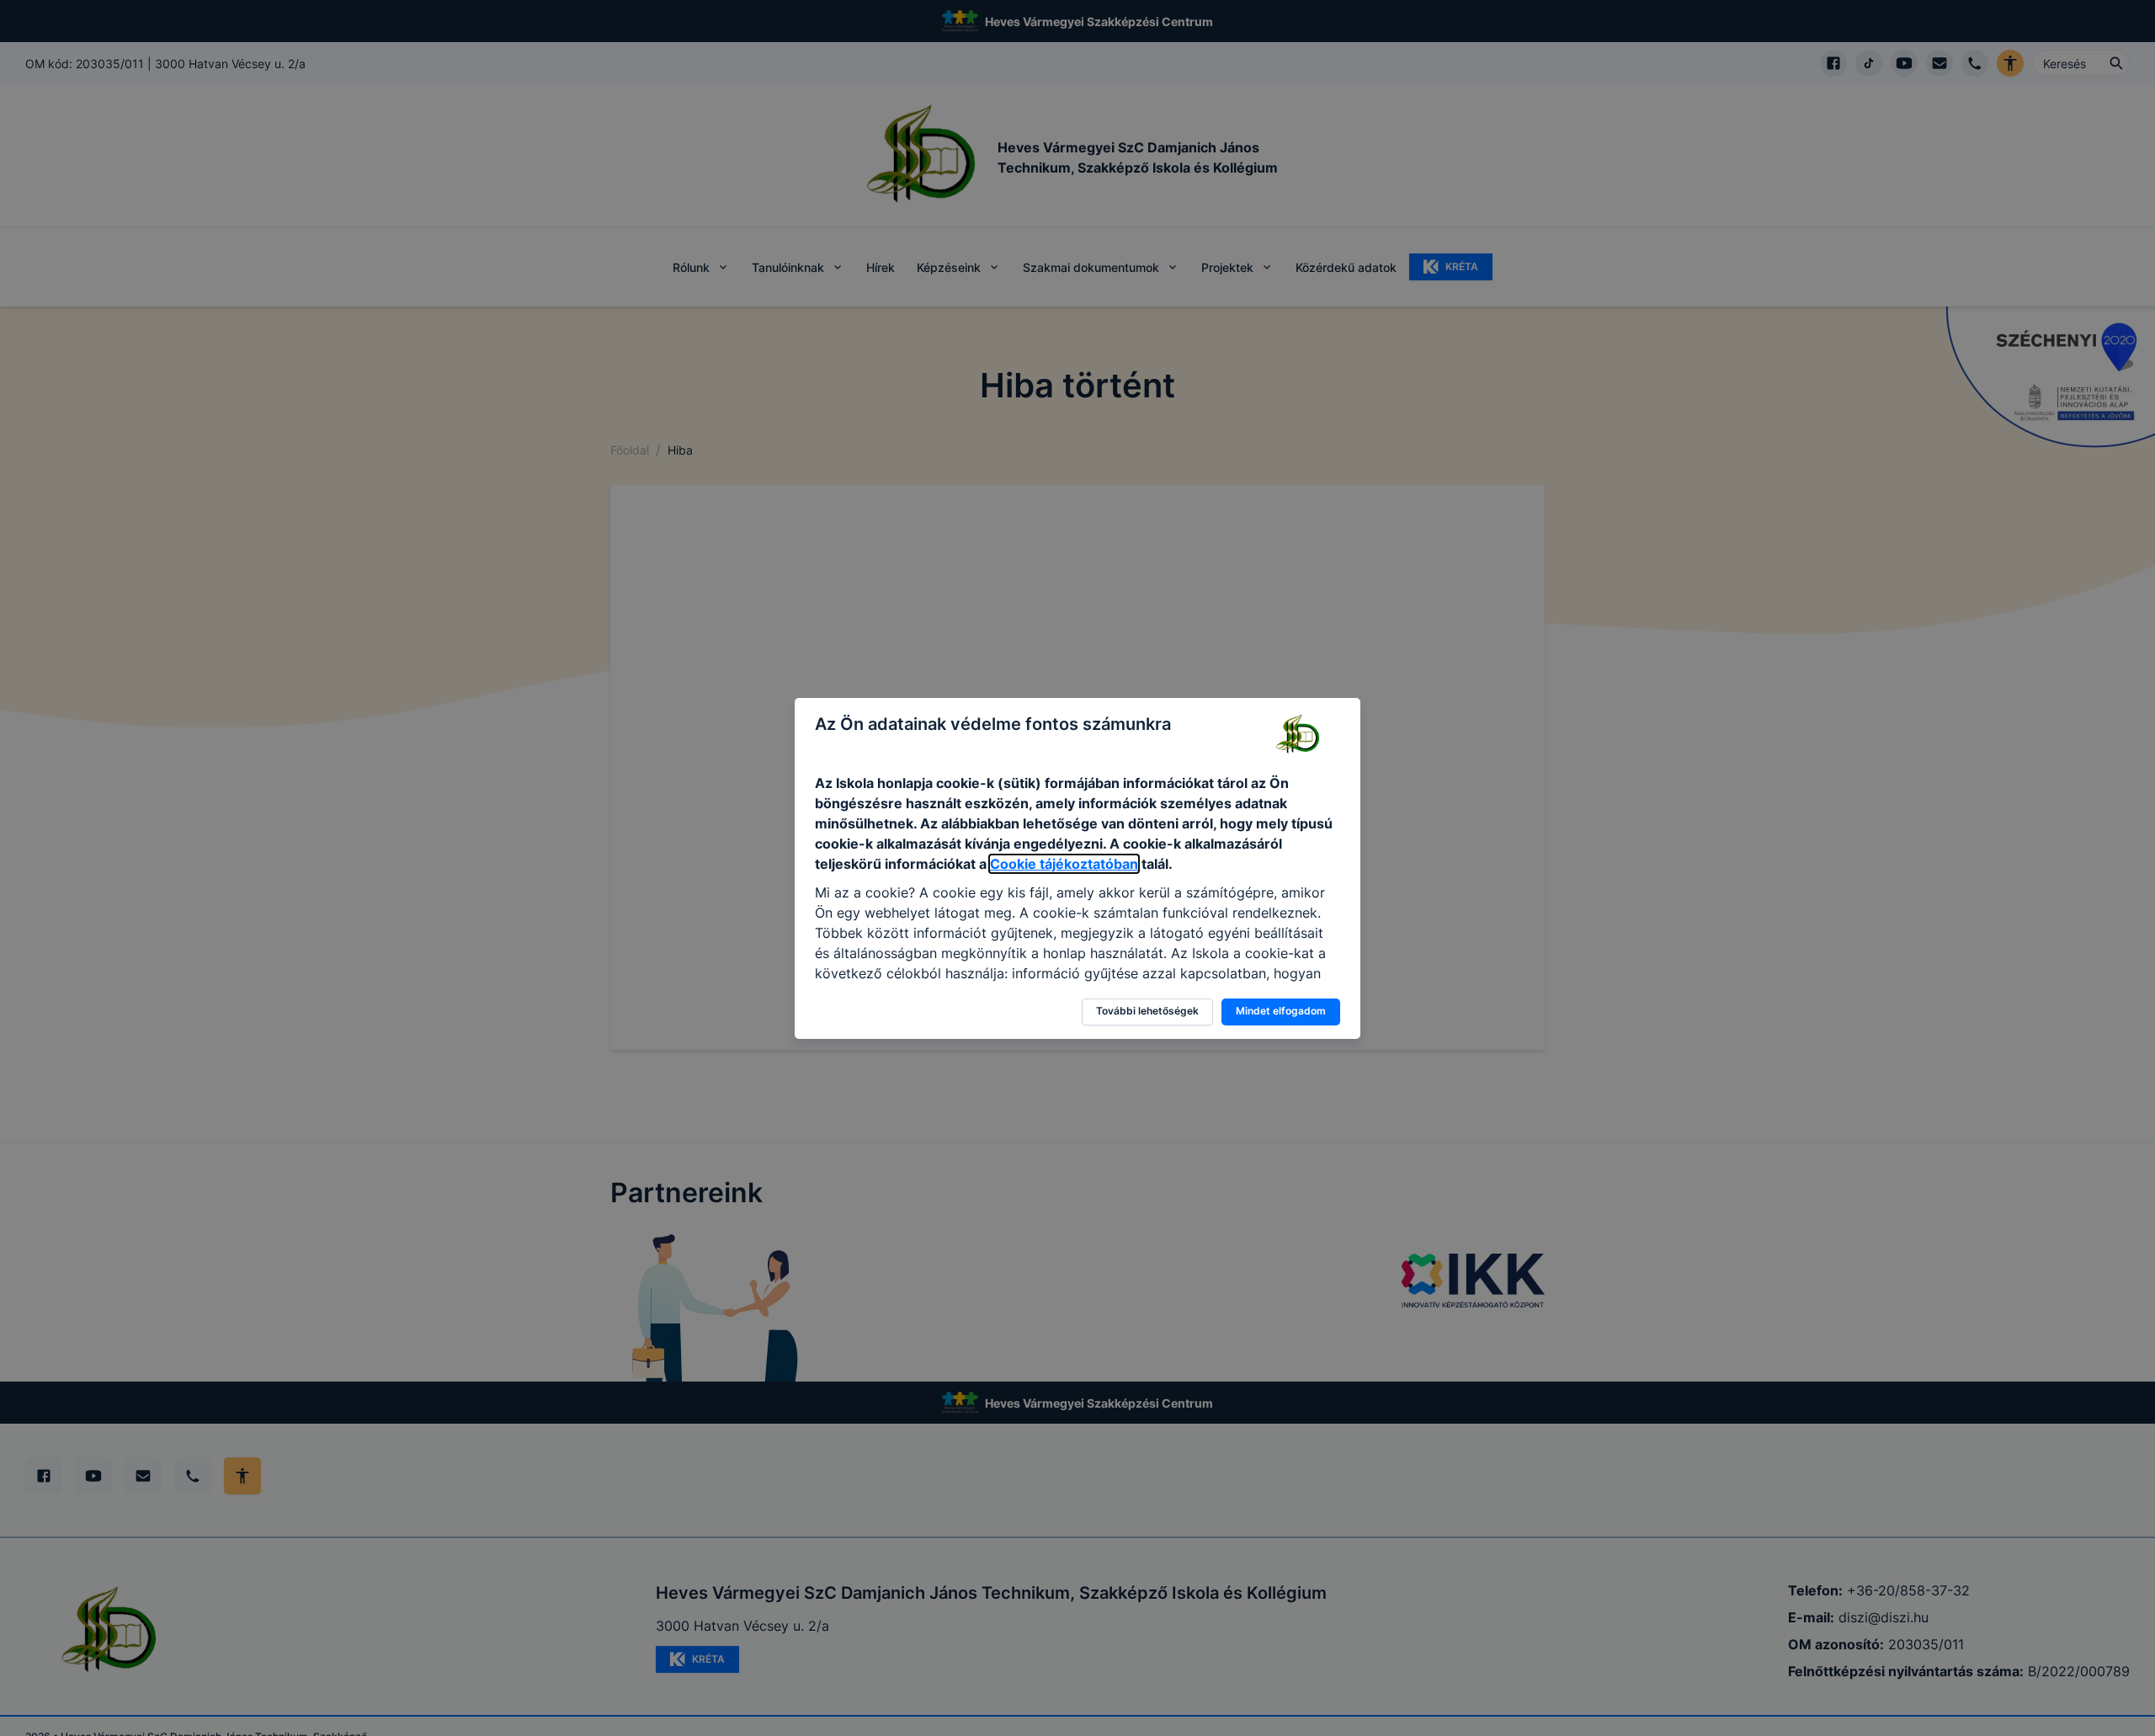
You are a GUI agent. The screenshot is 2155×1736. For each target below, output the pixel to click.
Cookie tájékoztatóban (1064, 864)
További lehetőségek (1147, 1011)
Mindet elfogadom (1281, 1011)
